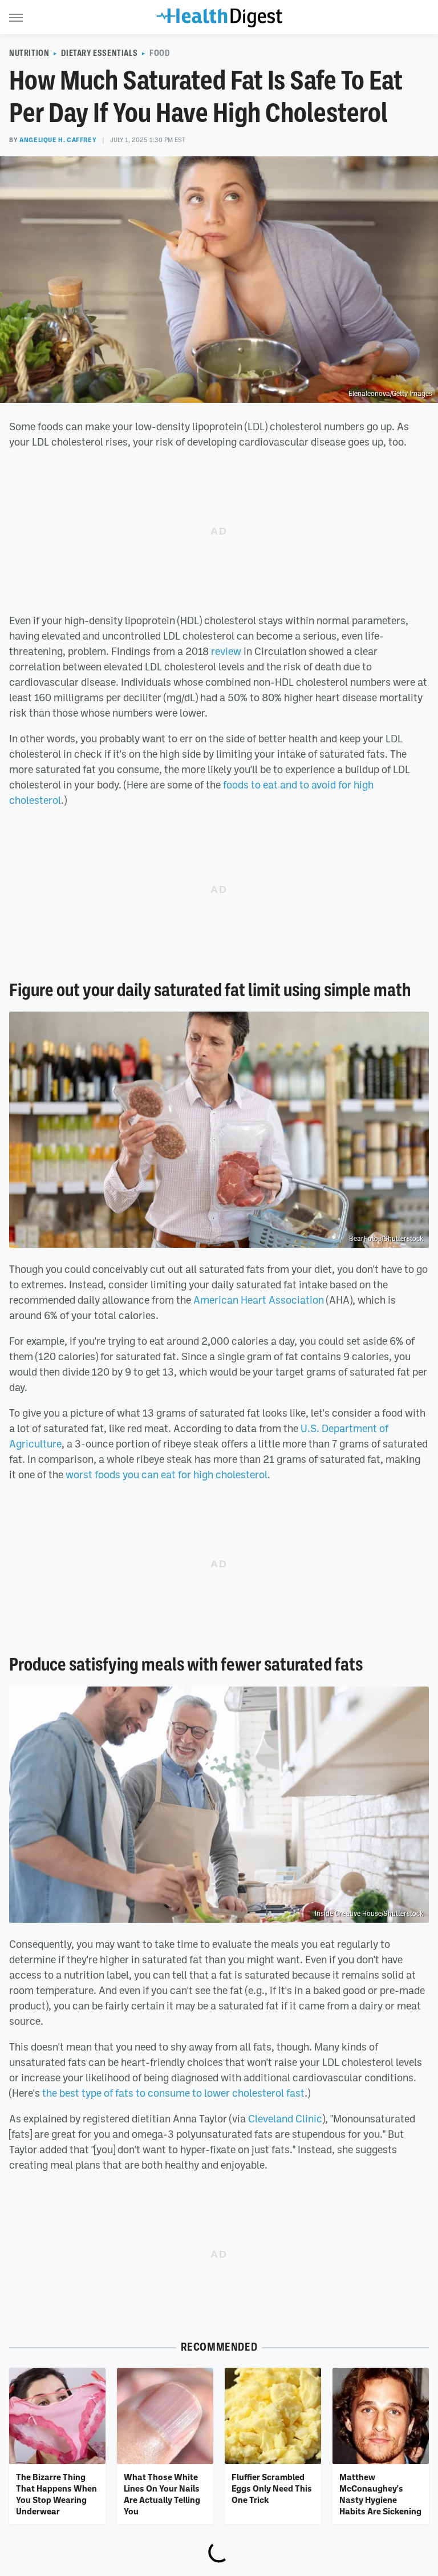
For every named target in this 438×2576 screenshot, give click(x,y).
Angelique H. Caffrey (58, 140)
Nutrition (29, 53)
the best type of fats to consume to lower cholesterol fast (173, 2093)
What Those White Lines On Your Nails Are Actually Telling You (162, 2494)
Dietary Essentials (99, 53)
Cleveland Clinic (285, 2118)
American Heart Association (259, 1300)
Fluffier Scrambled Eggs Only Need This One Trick (272, 2488)
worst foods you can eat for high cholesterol (167, 1474)
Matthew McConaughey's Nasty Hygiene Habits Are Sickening (380, 2494)
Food (159, 53)
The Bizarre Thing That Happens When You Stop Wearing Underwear (56, 2494)
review (226, 651)
